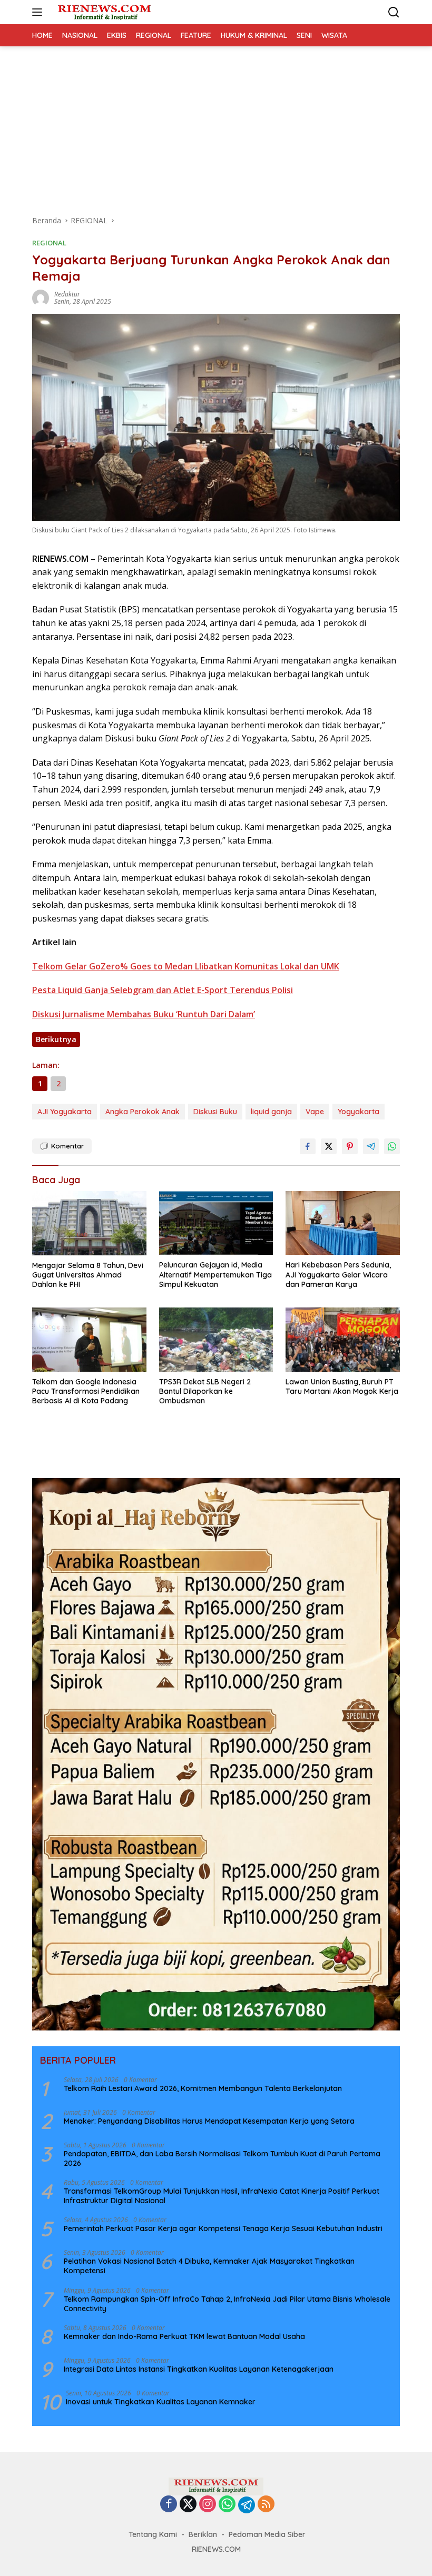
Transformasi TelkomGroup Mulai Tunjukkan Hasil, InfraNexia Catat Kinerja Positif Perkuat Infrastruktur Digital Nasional (222, 2196)
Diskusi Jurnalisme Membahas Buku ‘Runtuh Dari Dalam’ (144, 1014)
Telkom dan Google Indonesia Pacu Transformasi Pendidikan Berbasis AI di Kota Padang (86, 1391)
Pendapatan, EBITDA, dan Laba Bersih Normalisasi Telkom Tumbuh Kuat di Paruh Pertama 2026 (222, 2158)
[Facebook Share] (308, 1146)
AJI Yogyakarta (65, 1112)
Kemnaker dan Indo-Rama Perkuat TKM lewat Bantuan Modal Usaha (184, 2336)
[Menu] (39, 12)
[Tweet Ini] (329, 1146)
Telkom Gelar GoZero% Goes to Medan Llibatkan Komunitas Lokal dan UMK (186, 966)
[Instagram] (208, 2505)
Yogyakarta (359, 1112)
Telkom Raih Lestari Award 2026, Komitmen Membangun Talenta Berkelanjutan (203, 2088)
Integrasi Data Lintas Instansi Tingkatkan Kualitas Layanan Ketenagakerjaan (199, 2369)
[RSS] (266, 2505)
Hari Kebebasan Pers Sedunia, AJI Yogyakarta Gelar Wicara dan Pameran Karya (338, 1274)
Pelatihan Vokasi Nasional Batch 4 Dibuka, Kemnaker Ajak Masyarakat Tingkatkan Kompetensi (209, 2266)
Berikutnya (56, 1039)
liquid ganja (271, 1112)
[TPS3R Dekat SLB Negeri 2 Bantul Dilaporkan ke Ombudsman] (216, 1339)
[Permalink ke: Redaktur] (41, 297)
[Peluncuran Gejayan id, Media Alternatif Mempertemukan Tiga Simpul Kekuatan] (216, 1223)
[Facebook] (169, 2505)
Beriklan (203, 2534)
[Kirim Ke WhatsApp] (392, 1146)
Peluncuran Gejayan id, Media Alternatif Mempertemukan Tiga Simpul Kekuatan (215, 1274)
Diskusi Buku (215, 1112)
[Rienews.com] (103, 12)
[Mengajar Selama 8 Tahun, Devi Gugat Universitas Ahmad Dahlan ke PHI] (89, 1223)
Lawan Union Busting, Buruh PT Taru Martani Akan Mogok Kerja (342, 1386)
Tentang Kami (153, 2534)
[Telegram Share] (371, 1146)
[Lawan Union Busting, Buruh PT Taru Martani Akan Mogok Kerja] (343, 1339)
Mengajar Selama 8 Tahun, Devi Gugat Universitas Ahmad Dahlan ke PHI (88, 1275)
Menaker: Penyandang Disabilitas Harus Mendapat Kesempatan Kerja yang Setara (209, 2121)
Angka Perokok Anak (143, 1112)
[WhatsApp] (227, 2505)
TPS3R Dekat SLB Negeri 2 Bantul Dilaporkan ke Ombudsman (205, 1391)
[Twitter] (188, 2505)
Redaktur (67, 294)
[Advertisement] (216, 125)
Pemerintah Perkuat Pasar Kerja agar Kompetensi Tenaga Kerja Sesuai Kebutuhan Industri (223, 2228)
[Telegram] (247, 2505)
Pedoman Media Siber (267, 2534)
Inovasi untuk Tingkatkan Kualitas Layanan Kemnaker (161, 2402)
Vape (315, 1112)
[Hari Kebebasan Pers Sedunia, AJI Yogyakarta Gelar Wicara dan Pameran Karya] (343, 1223)
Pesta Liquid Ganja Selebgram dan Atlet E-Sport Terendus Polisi (163, 990)
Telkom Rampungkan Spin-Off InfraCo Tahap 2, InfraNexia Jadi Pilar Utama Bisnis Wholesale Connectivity (227, 2304)
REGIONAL (49, 243)
